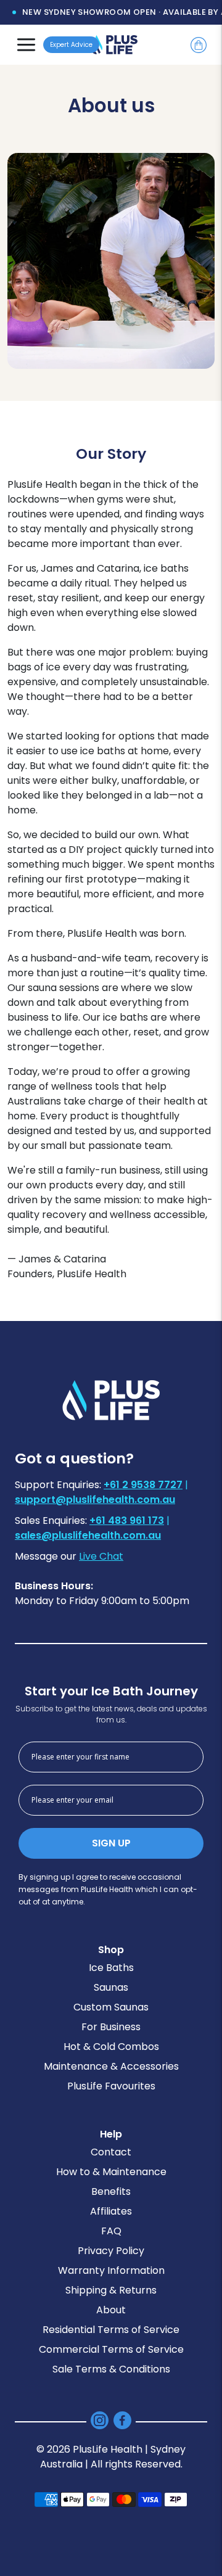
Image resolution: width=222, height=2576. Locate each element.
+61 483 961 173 (127, 1520)
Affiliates (111, 2211)
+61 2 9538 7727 (143, 1485)
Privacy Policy (111, 2251)
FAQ (111, 2231)
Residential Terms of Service (111, 2330)
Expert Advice (71, 45)
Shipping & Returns (111, 2290)
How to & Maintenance (111, 2172)
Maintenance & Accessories (111, 2066)
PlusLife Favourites (111, 2086)
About (111, 2310)
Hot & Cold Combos (111, 2047)
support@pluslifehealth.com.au (95, 1500)
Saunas (111, 1987)
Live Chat (101, 1556)
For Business (111, 2027)
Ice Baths (111, 1968)
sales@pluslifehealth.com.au (88, 1535)
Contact (111, 2152)
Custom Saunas (111, 2007)
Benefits (111, 2191)
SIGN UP (111, 1843)
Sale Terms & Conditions (111, 2369)
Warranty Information (111, 2270)
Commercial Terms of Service (111, 2349)
